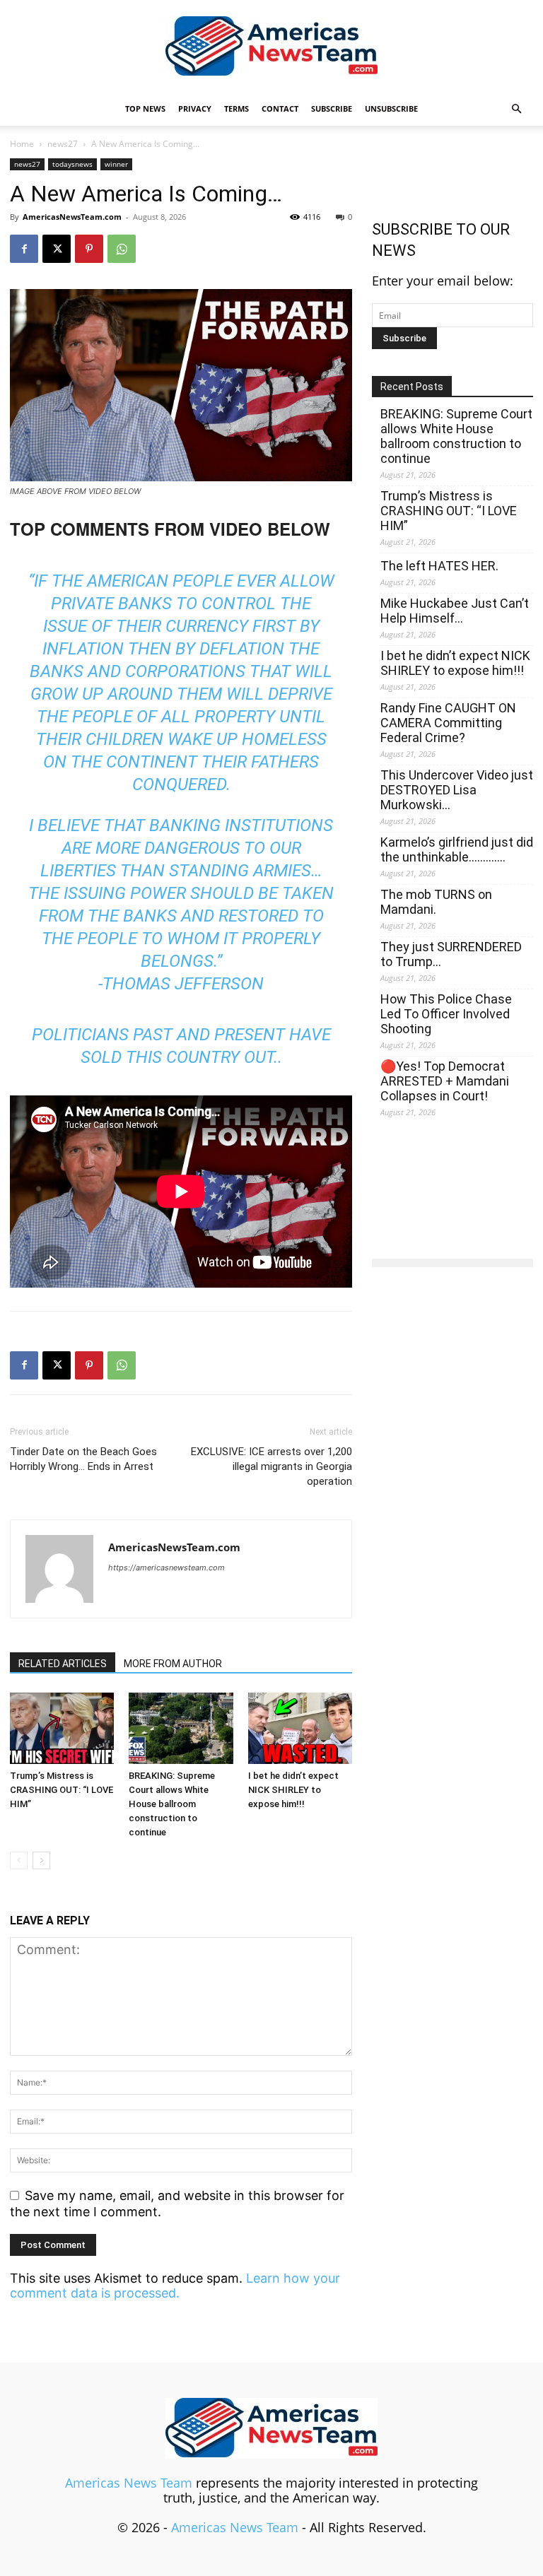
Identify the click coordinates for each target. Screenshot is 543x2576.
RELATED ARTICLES (63, 1664)
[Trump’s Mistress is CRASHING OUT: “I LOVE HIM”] (62, 1728)
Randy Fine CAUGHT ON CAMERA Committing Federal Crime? (448, 723)
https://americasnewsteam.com (167, 1568)
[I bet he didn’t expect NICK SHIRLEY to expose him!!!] (300, 1728)
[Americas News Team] (271, 47)
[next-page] (41, 1860)
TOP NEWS (145, 108)
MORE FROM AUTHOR (173, 1664)
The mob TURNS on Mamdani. (436, 902)
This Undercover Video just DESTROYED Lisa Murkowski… (457, 790)
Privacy (195, 108)
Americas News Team (129, 2483)
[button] (516, 108)
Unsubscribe (391, 108)
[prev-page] (19, 1860)
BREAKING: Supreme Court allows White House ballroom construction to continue (172, 1804)
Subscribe (332, 108)
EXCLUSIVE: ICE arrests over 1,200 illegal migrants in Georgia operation (271, 1466)
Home (22, 144)
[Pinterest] (89, 249)
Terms (237, 108)
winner (116, 164)
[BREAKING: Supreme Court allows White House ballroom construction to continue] (181, 1728)
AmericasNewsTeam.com (72, 217)
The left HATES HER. (439, 566)
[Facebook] (24, 249)
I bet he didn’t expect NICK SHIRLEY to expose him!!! (293, 1790)
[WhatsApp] (122, 249)
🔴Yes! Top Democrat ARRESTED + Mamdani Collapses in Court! (445, 1081)
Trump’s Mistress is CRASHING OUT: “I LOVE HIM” (62, 1790)
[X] (57, 249)
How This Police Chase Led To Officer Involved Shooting (446, 1014)
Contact (280, 108)
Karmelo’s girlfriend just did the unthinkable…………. (457, 849)
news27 (63, 144)
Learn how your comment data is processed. (175, 2286)
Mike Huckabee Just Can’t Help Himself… (455, 611)
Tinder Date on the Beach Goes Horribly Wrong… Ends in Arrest (83, 1459)
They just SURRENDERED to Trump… (451, 954)
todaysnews (72, 164)
